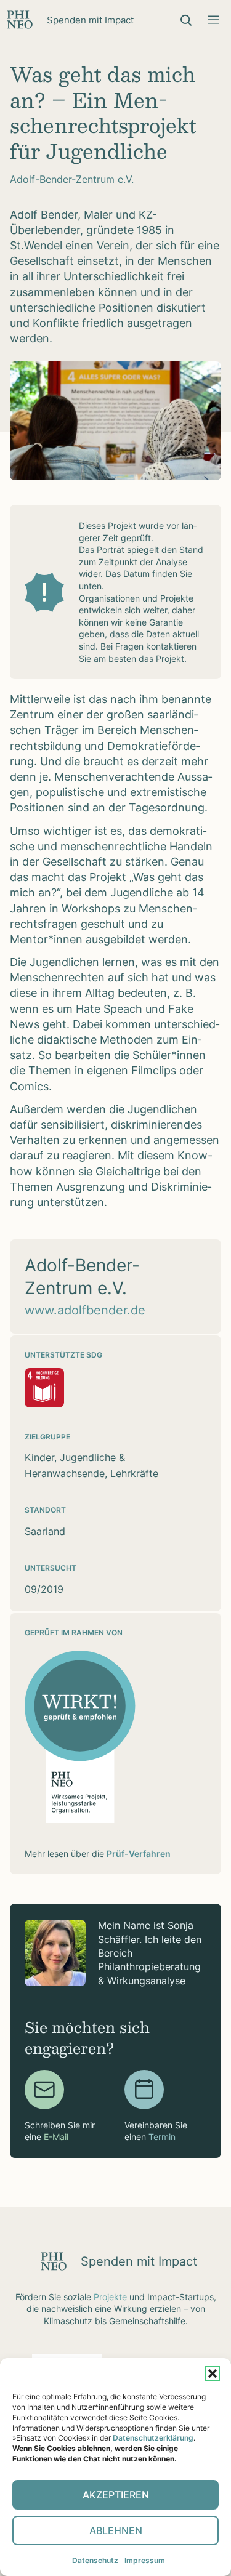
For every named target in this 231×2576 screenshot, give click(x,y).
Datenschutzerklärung (153, 2438)
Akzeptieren (116, 2495)
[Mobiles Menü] (214, 20)
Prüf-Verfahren (139, 1854)
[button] (213, 2373)
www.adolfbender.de (85, 1310)
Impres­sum (145, 2560)
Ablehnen (116, 2530)
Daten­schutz (95, 2560)
